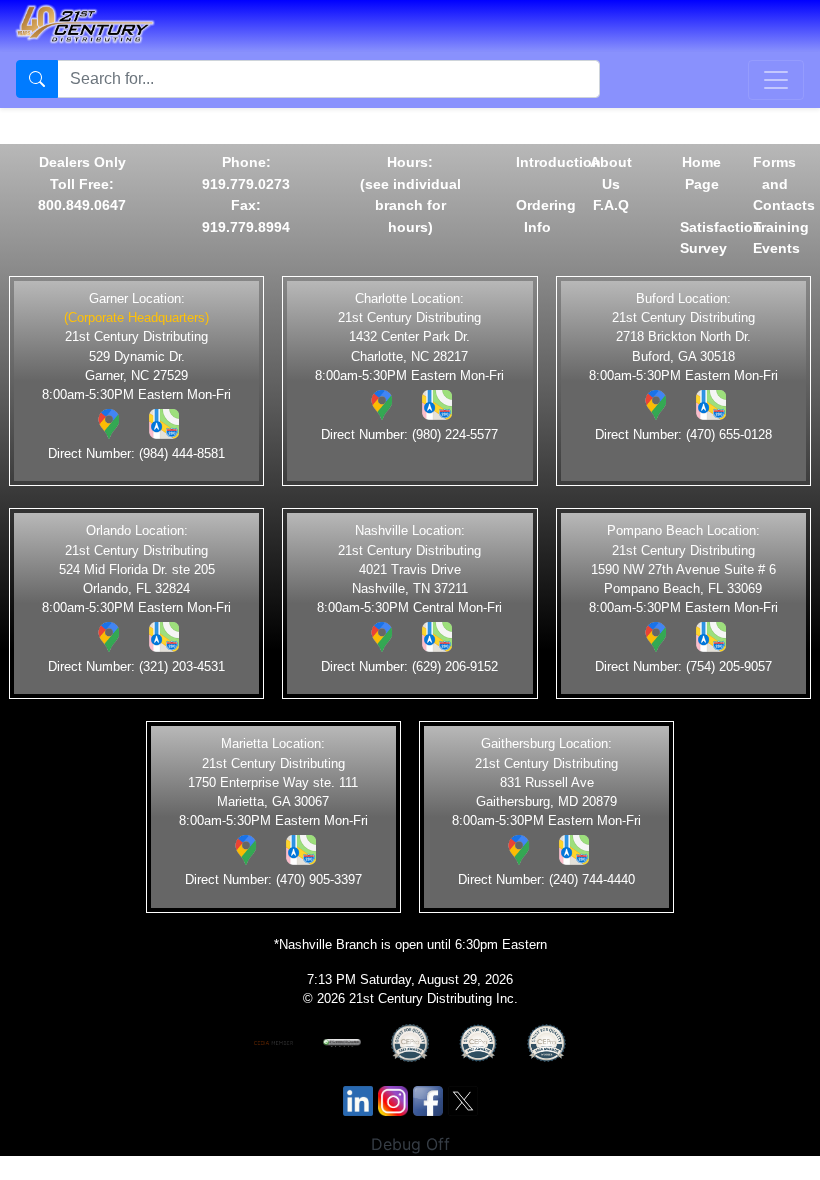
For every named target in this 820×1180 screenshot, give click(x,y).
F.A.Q (611, 205)
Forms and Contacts (784, 183)
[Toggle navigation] (776, 80)
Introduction (558, 162)
